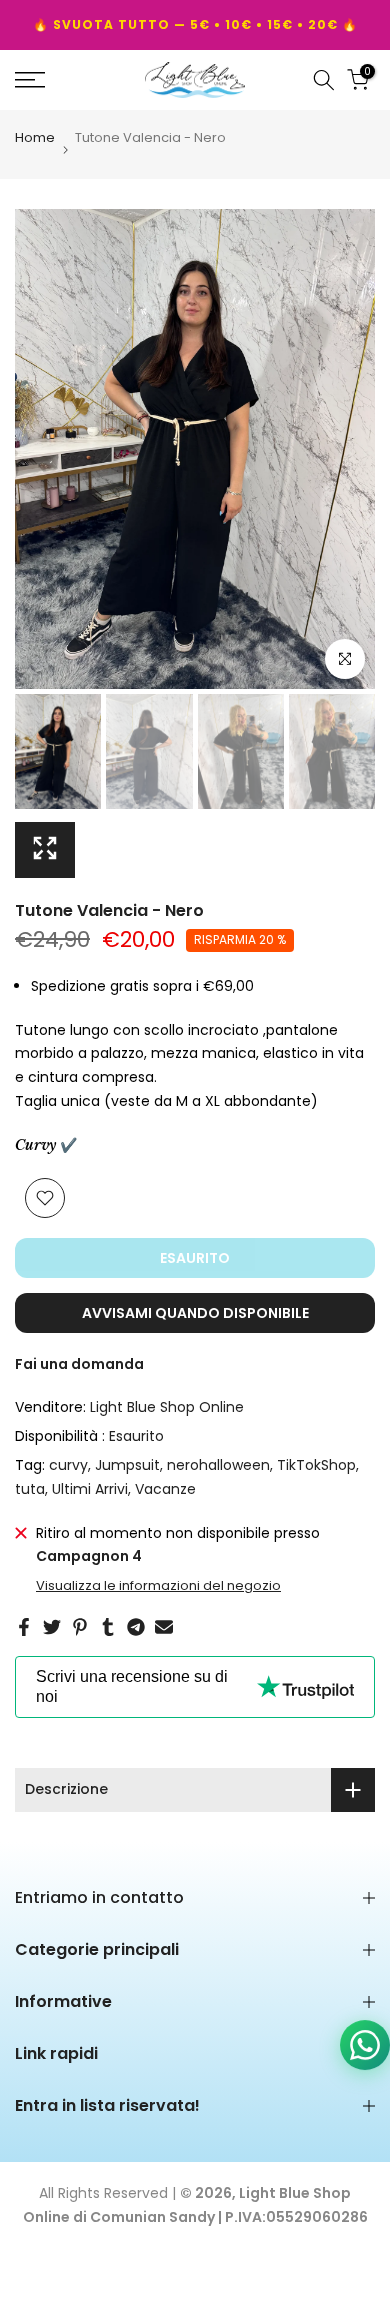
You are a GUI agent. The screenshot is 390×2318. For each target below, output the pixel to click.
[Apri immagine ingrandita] (45, 850)
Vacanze (165, 1489)
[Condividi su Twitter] (52, 1627)
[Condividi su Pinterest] (80, 1627)
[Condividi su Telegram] (136, 1627)
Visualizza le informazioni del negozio (158, 1586)
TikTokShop (316, 1465)
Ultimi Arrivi (90, 1489)
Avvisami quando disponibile (195, 1313)
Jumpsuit (127, 1465)
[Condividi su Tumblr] (108, 1627)
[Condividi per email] (164, 1627)
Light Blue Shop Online (167, 1407)
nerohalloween (218, 1465)
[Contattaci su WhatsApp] (365, 2049)
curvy (68, 1465)
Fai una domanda (79, 1364)
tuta (30, 1489)
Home (35, 139)
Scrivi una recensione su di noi (132, 1686)
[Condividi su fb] (24, 1627)
